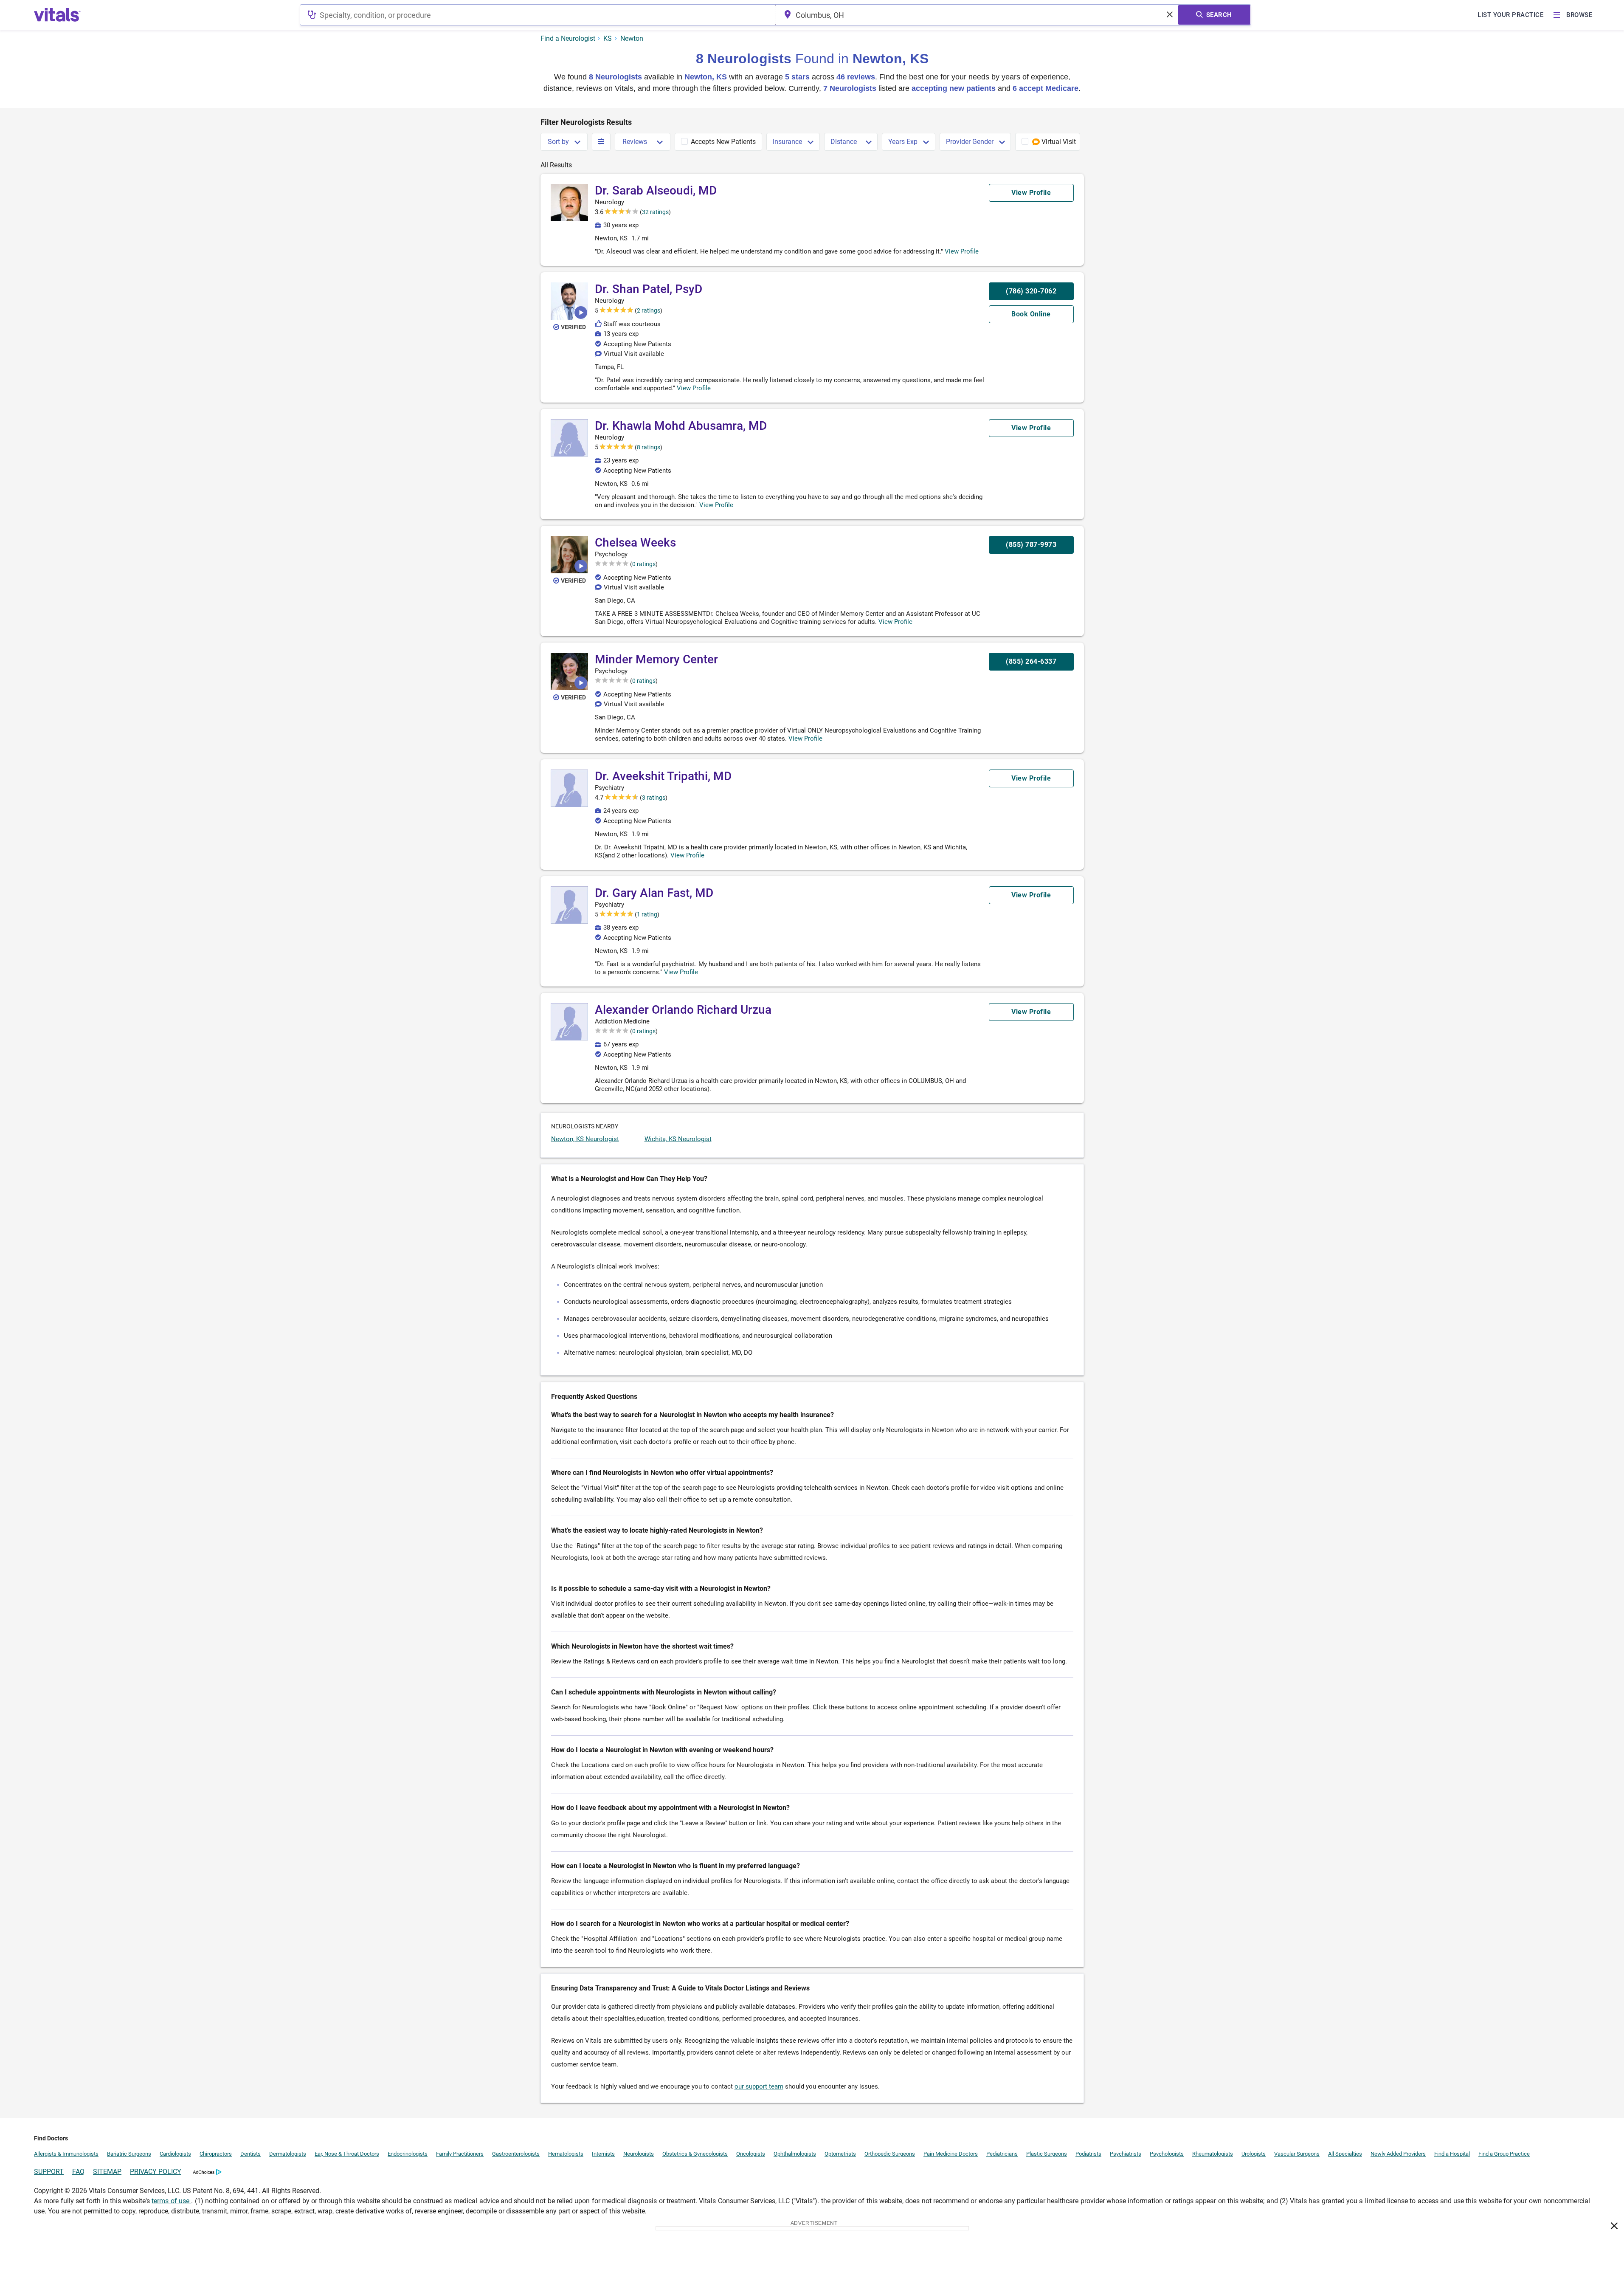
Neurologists (639, 2154)
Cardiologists (175, 2154)
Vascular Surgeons (1297, 2154)
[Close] (1614, 2227)
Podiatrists (1088, 2154)
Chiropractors (216, 2154)
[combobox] (538, 15)
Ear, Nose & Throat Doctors (347, 2154)
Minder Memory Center (656, 659)
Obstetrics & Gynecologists (695, 2154)
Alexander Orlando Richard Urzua (683, 1010)
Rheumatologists (1213, 2154)
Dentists (250, 2154)
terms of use (171, 2201)
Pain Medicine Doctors (951, 2154)
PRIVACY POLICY (156, 2172)
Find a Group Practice (1504, 2154)
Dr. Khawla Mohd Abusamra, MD (681, 426)
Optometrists (840, 2154)
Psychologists (1167, 2154)
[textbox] (538, 15)
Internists (603, 2154)
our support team (759, 2086)
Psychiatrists (1126, 2154)
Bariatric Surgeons (129, 2154)
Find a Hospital (1452, 2154)
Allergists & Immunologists (66, 2154)
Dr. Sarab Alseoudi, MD (656, 190)
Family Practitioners (460, 2154)
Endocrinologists (408, 2154)
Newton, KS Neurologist (585, 1139)
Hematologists (566, 2154)
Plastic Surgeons (1047, 2154)
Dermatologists (288, 2154)
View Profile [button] (962, 251)
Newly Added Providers (1398, 2154)
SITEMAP (107, 2172)
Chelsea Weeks (635, 543)
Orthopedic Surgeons (890, 2154)
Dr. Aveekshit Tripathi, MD (663, 776)
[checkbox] (718, 142)
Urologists (1254, 2154)
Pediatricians (1002, 2154)
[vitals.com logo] (57, 15)
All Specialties (1345, 2154)
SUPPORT (49, 2172)
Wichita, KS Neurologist (678, 1139)
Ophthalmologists (795, 2154)
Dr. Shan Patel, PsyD (649, 289)
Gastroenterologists (516, 2154)
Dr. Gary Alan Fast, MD (654, 893)
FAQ (78, 2172)
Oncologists (751, 2154)
